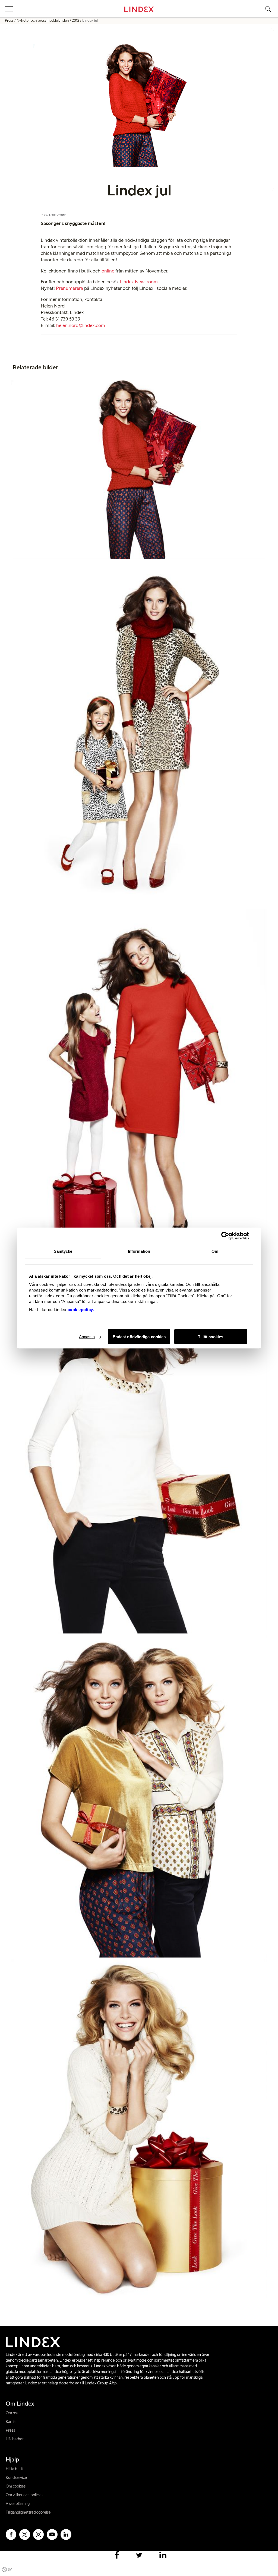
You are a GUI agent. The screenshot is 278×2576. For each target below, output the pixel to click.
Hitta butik (15, 2469)
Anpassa (87, 1337)
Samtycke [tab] (63, 1251)
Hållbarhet (15, 2439)
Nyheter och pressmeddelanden (43, 20)
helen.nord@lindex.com (81, 325)
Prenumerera (69, 288)
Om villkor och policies (24, 2495)
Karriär (11, 2422)
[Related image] (139, 470)
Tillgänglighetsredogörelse (28, 2512)
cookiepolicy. (81, 1310)
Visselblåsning (18, 2504)
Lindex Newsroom (139, 282)
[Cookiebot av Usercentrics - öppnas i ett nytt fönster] (225, 1236)
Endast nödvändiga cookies (139, 1337)
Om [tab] (215, 1251)
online (108, 271)
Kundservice (16, 2477)
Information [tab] (139, 1251)
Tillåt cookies (211, 1337)
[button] (9, 9)
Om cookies (16, 2486)
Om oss (12, 2413)
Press (9, 20)
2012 (76, 20)
